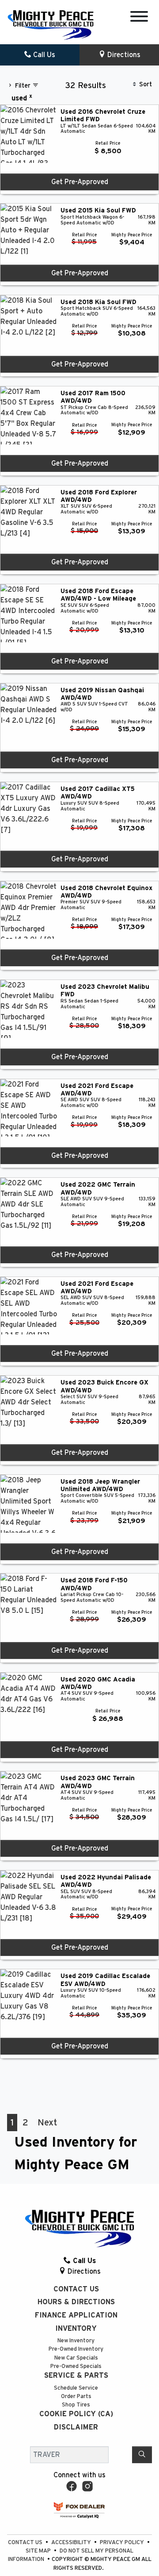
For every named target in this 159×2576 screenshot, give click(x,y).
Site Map (39, 2551)
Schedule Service (76, 2388)
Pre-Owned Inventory (76, 2349)
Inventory (76, 2329)
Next (47, 2123)
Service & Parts (76, 2375)
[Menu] (139, 18)
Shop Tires (76, 2405)
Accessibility (72, 2543)
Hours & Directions (76, 2302)
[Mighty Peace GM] (51, 24)
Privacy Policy (123, 2543)
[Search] (142, 2455)
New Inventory (76, 2341)
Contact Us (76, 2289)
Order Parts (76, 2397)
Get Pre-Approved (80, 182)
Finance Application (76, 2315)
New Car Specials (76, 2358)
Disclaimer (76, 2427)
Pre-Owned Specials (76, 2366)
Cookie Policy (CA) (76, 2414)
